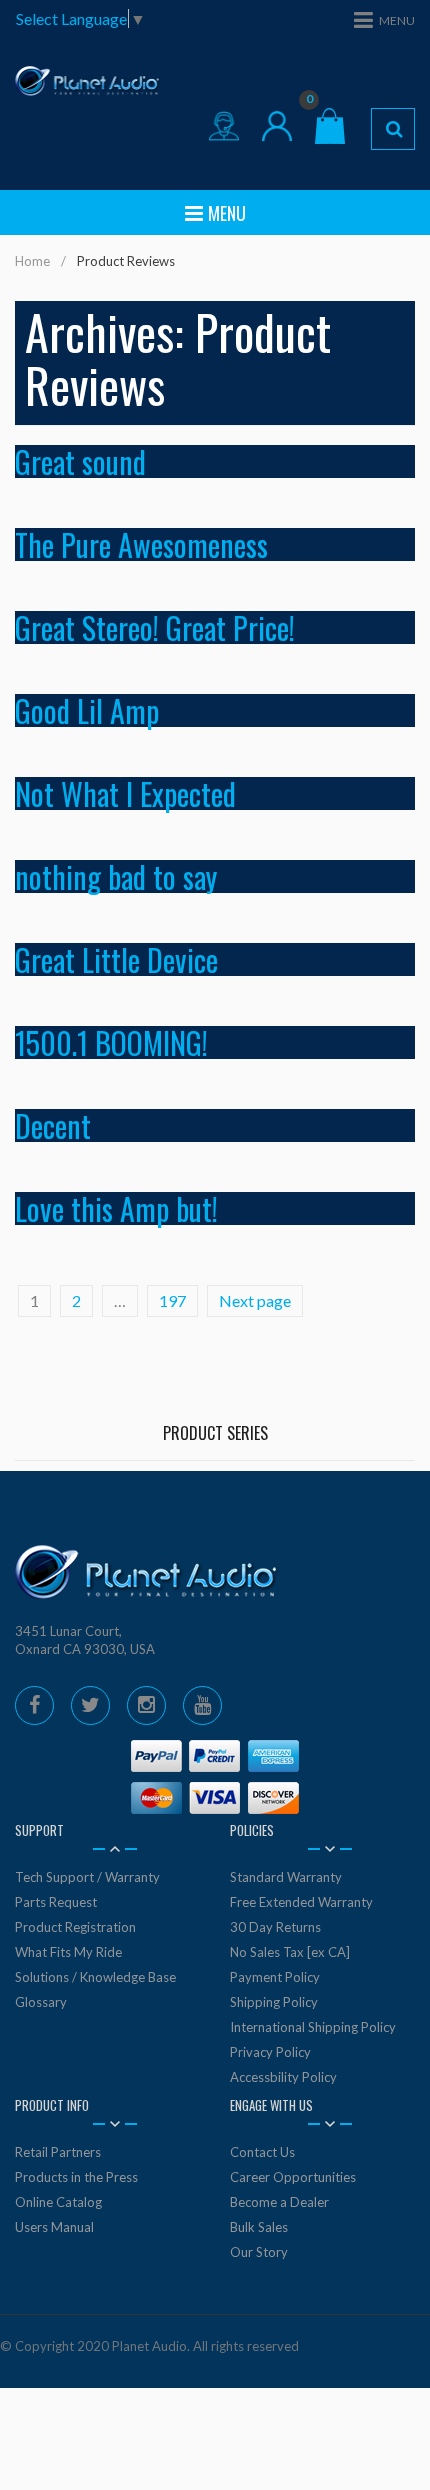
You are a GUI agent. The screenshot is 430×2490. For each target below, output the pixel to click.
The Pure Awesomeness (141, 544)
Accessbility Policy (283, 2077)
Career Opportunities (293, 2177)
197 (172, 1300)
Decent (53, 1125)
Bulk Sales (259, 2227)
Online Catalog (58, 2202)
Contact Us (262, 2152)
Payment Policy (275, 1977)
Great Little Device (116, 959)
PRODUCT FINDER (393, 129)
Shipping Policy (274, 2002)
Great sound (80, 461)
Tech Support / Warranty (87, 1877)
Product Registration (75, 1927)
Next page (255, 1300)
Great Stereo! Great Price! (155, 627)
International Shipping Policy (313, 2027)
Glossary (41, 2002)
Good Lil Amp (87, 710)
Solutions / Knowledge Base (95, 1977)
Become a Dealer (279, 2202)
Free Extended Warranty (301, 1902)
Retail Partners (58, 2152)
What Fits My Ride (68, 1952)
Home (32, 261)
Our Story (259, 2252)
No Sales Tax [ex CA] (290, 1952)
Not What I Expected (125, 793)
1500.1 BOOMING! (111, 1042)
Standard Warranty (286, 1877)
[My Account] (277, 126)
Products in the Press (76, 2177)
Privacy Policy (270, 2052)
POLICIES (252, 1830)
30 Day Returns (275, 1927)
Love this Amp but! (116, 1208)
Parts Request (56, 1902)
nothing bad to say (116, 876)
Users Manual (54, 2227)
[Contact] (224, 126)
